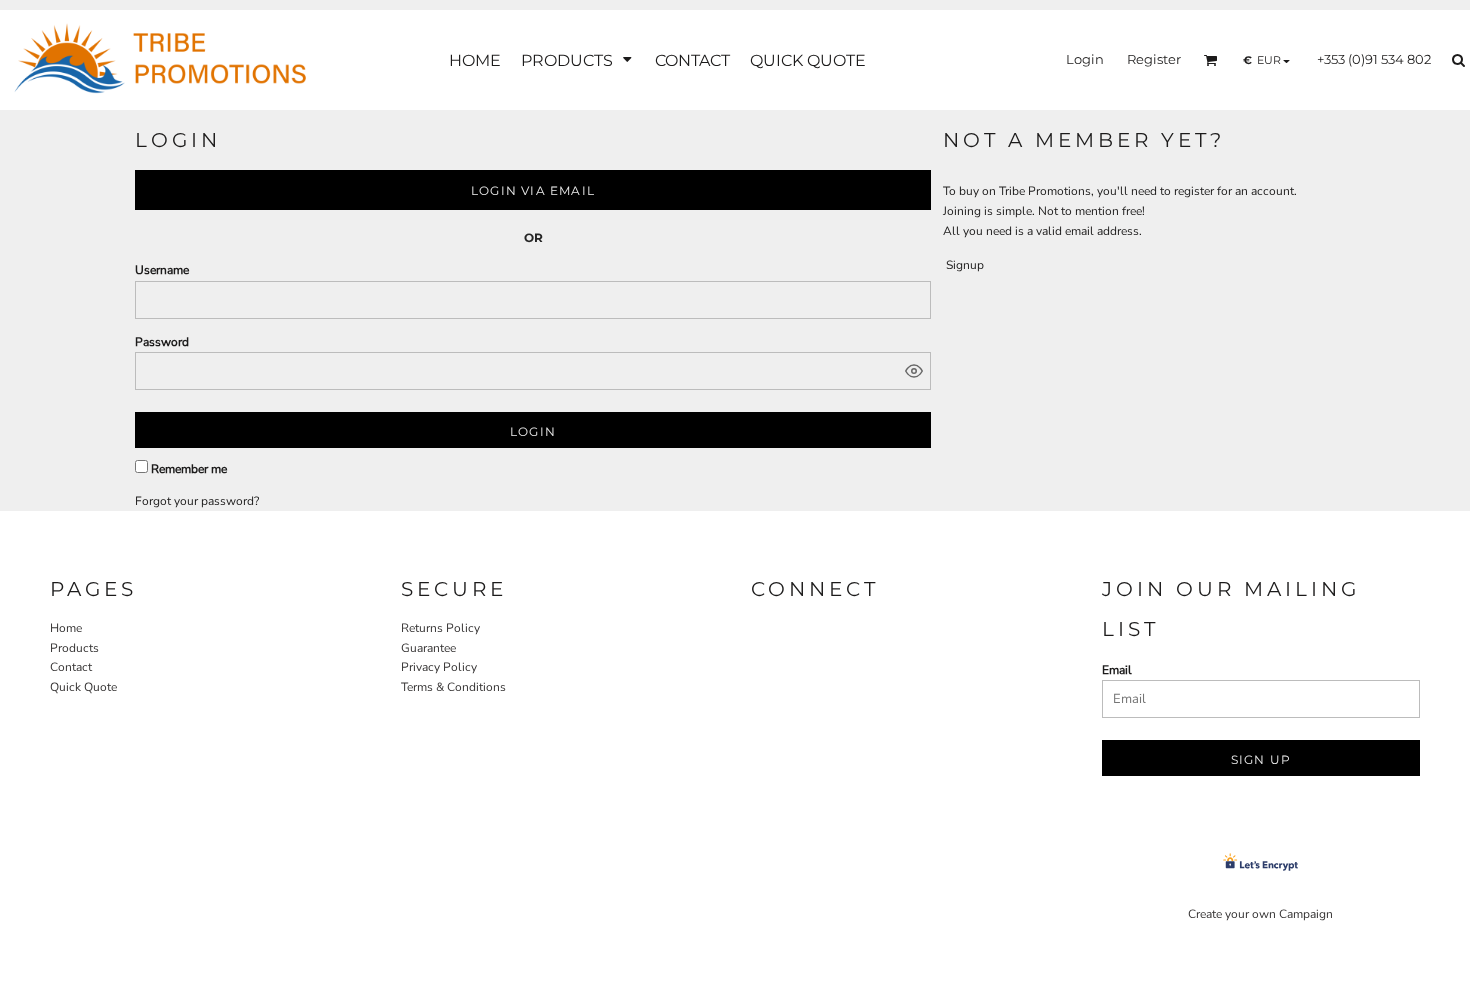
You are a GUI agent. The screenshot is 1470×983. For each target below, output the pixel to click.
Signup (965, 265)
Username (162, 270)
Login (1085, 59)
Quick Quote (83, 687)
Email (1117, 670)
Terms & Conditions (453, 687)
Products (74, 648)
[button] (578, 60)
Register (1154, 59)
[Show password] (914, 371)
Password (162, 342)
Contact (71, 667)
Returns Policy (440, 628)
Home (66, 628)
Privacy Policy (439, 667)
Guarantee (428, 648)
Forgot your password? (197, 501)
